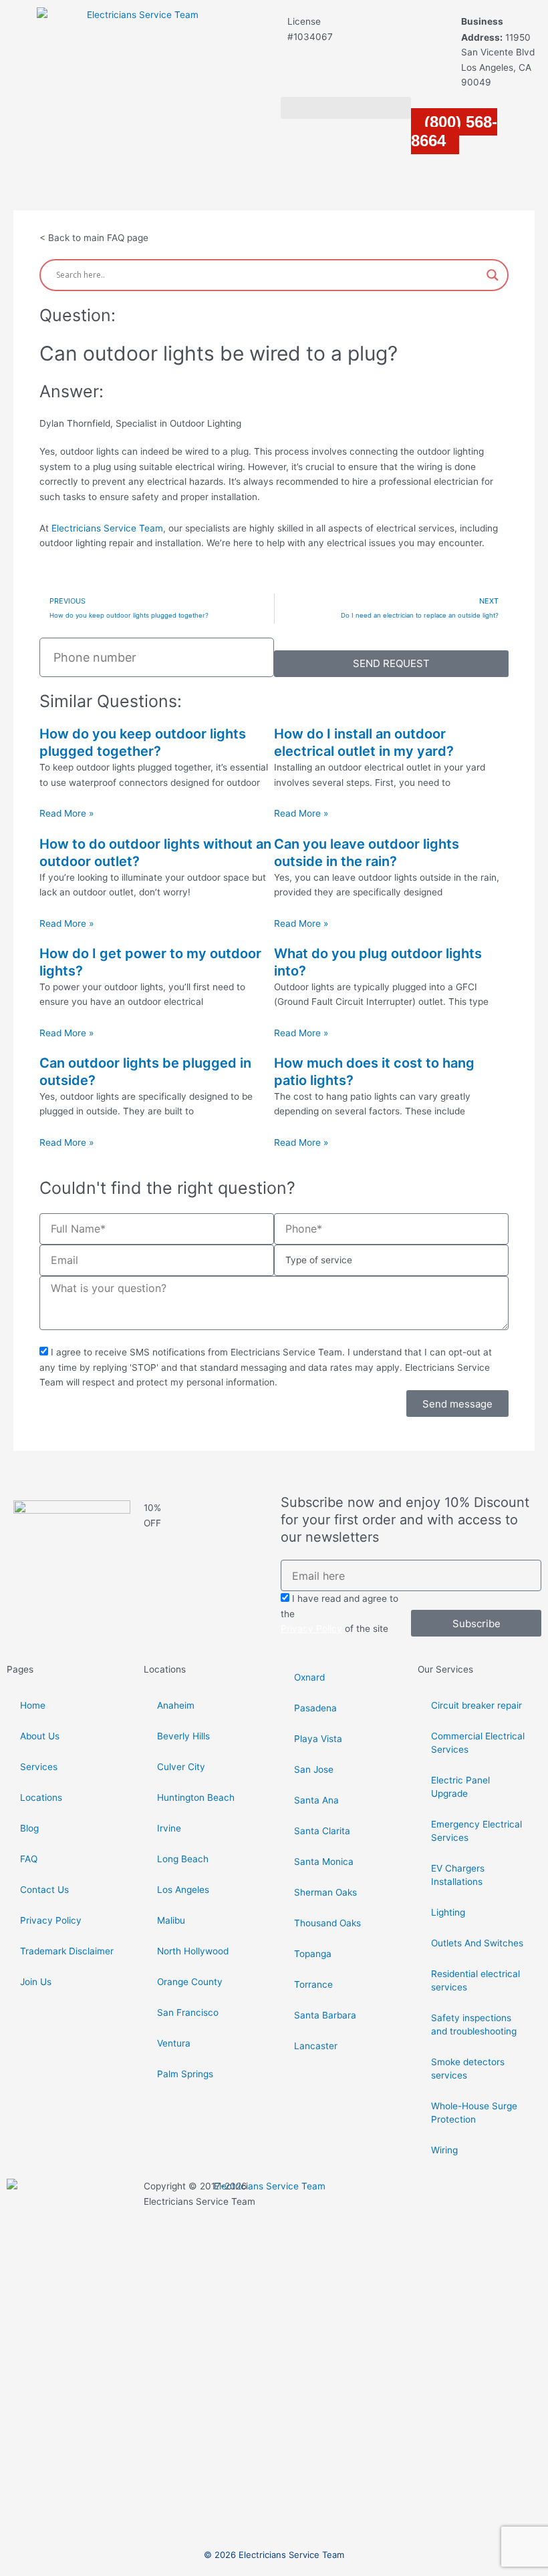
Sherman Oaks (325, 1892)
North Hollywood (193, 1951)
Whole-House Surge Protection (474, 2113)
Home (33, 1705)
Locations (41, 1797)
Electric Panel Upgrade (460, 1787)
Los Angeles (183, 1890)
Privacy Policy (311, 1629)
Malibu (171, 1920)
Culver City (181, 1767)
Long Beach (183, 1859)
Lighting (448, 1912)
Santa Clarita (322, 1831)
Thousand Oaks (327, 1923)
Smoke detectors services (468, 2069)
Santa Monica (324, 1862)
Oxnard (309, 1677)
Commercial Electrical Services (478, 1743)
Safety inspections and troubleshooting (474, 2024)
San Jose (314, 1769)
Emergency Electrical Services (476, 1831)
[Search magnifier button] (493, 275)
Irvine (169, 1828)
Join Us (36, 1982)
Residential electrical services (475, 1980)
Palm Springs (185, 2074)
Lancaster (316, 2046)
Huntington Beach (196, 1797)
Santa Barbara (325, 2015)
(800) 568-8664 (454, 132)
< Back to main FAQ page (94, 238)
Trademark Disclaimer (67, 1951)
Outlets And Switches (477, 1943)
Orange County (190, 1982)
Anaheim (176, 1705)
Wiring (444, 2150)
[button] (346, 108)
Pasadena (315, 1708)
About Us (40, 1736)
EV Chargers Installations (458, 1875)
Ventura (174, 2043)
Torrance (313, 1984)
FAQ (29, 1859)
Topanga (313, 1954)
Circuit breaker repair (476, 1705)
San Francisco (188, 2012)
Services (39, 1767)
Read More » (66, 813)
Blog (29, 1828)
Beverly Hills (183, 1736)
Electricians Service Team (107, 528)
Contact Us (44, 1890)
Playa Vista (318, 1739)
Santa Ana (316, 1800)
